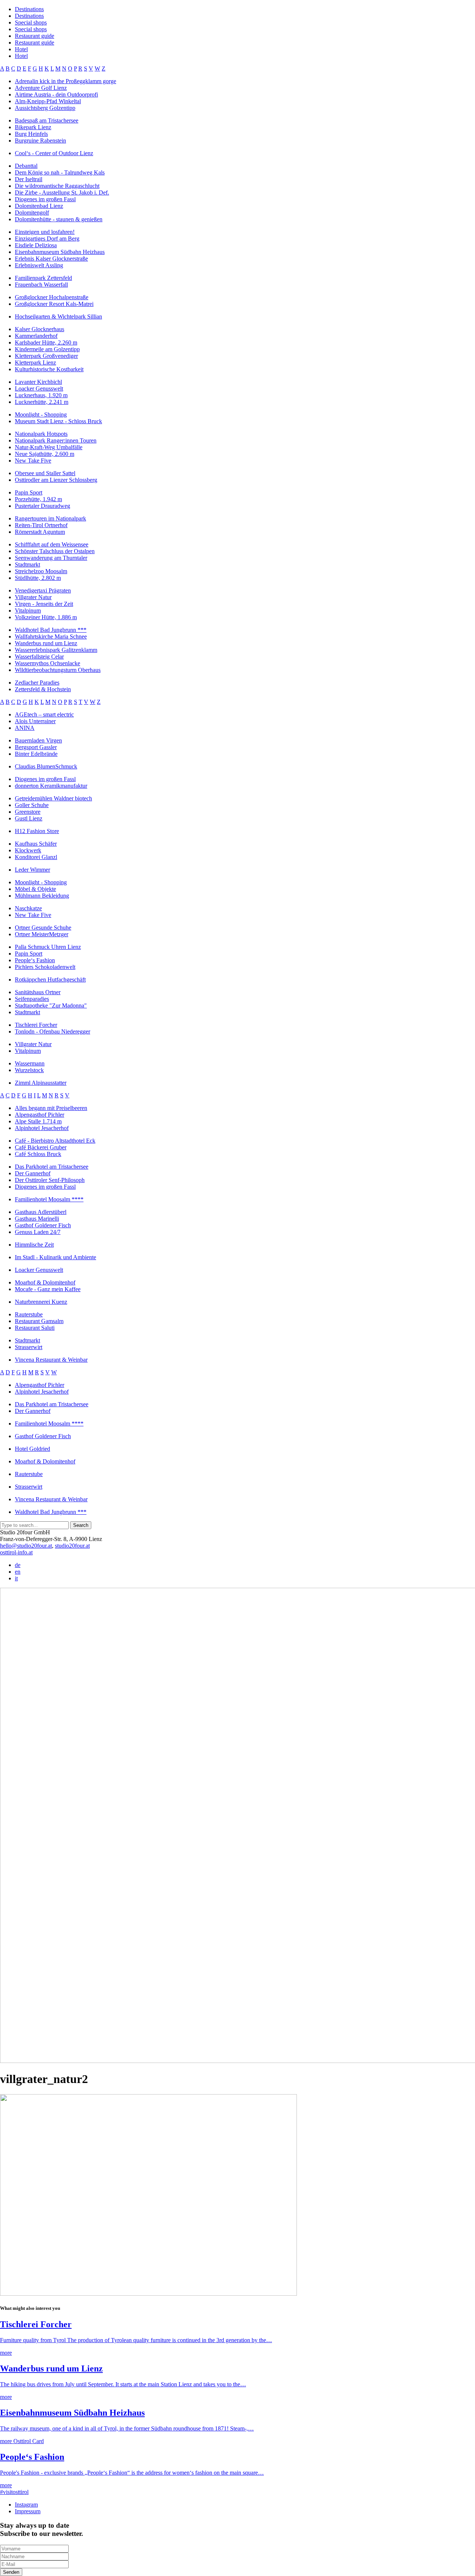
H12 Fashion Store (37, 831)
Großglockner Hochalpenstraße (52, 297)
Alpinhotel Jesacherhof (42, 1128)
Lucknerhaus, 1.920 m (41, 395)
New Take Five (33, 461)
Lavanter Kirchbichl (38, 382)
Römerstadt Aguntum (40, 532)
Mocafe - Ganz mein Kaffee (48, 1289)
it (16, 1578)
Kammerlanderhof (36, 336)
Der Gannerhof (33, 1173)
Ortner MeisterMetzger (42, 934)
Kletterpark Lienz (35, 363)
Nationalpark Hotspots (41, 434)
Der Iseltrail (29, 179)
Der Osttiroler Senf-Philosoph (50, 1180)
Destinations (29, 9)
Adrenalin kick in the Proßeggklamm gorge (65, 81)
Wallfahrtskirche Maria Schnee (51, 636)
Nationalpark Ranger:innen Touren (56, 440)
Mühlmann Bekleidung (42, 896)
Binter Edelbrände (36, 754)
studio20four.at (72, 1546)
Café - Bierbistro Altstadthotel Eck (55, 1141)
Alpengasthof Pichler (40, 1115)
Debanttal (26, 166)
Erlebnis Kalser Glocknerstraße (51, 259)
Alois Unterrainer (35, 721)
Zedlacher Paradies (37, 683)
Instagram (26, 2505)
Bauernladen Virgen (38, 740)
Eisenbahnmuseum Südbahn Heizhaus (60, 252)
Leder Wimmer (32, 870)
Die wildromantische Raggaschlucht (57, 186)
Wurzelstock (29, 1070)
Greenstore (28, 812)
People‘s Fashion (35, 960)
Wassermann (30, 1063)
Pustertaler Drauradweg (42, 506)
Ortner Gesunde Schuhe (43, 928)
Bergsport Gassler (36, 747)
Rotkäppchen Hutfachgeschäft (50, 980)
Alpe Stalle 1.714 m (38, 1121)
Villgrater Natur (33, 597)
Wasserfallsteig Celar (39, 657)
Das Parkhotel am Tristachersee (52, 1167)
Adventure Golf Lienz (41, 88)
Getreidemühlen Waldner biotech (53, 798)
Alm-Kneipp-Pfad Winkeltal (48, 101)
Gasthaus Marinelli (37, 1219)
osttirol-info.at (16, 1552)
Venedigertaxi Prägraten (43, 590)
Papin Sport (29, 492)
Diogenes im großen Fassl (45, 199)
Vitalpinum (28, 610)
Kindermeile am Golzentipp (47, 349)
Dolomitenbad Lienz (39, 206)
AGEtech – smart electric (44, 714)
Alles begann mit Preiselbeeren (51, 1108)
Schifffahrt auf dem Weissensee (52, 544)
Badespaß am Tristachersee (47, 120)
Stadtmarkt (27, 564)
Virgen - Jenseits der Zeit (44, 604)
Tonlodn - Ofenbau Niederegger (53, 1031)
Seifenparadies (32, 999)
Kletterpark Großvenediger (46, 356)
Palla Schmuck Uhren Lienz (48, 947)
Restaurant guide (35, 36)
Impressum (28, 2511)
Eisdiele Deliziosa (36, 245)
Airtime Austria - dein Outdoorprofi (56, 94)
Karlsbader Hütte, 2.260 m (46, 342)
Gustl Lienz (29, 818)
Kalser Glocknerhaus (40, 329)
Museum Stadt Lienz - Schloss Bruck (58, 421)
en (18, 1572)
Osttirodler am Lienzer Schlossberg (56, 480)
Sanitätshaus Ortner (38, 992)
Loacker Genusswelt (39, 388)
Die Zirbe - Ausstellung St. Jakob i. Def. (62, 192)
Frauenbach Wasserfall (41, 285)
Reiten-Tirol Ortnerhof (41, 525)
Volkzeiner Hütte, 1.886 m (46, 617)
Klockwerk (28, 850)
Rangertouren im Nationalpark (50, 518)
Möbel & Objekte (35, 889)
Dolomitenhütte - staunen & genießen (59, 219)
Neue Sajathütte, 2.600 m (45, 454)
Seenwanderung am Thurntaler (51, 558)
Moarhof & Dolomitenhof (45, 1282)
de (18, 1565)
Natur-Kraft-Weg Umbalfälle (49, 447)
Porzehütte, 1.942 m (38, 499)
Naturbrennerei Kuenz (41, 1302)
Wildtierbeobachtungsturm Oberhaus (58, 670)
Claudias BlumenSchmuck (46, 766)
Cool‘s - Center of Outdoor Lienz (54, 153)
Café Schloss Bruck (38, 1154)
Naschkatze (28, 908)
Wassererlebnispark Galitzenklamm (56, 650)
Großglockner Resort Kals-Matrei (54, 304)
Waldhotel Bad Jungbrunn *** (51, 630)
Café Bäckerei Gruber (41, 1147)
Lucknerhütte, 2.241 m (42, 402)
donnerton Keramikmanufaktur (51, 786)
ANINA (25, 728)
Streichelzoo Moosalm (41, 571)
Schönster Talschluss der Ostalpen (55, 551)
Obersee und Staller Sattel (45, 473)
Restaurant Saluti (35, 1328)
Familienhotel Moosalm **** (49, 1199)
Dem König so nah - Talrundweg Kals (60, 172)
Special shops (31, 22)
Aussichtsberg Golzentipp (45, 108)
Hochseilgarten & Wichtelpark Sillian (58, 316)
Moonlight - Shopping (41, 414)
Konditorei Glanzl (36, 857)
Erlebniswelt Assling (39, 265)
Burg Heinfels (31, 134)
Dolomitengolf (32, 213)
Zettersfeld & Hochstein (43, 689)
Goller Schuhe (32, 805)
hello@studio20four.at (26, 1546)
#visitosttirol (14, 2492)
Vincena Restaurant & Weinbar (51, 1360)
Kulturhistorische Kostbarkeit (49, 369)
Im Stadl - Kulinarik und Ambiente (55, 1257)
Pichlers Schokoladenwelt (45, 967)
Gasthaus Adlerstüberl (41, 1212)
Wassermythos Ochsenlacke (47, 663)
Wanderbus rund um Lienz (46, 643)
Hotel (21, 49)
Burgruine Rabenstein (40, 141)
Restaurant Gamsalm (39, 1321)
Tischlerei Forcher (36, 1025)
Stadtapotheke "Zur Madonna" (51, 1005)
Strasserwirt (29, 1347)
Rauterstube (29, 1314)
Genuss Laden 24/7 (38, 1232)
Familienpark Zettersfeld (43, 278)
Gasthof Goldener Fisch (43, 1225)
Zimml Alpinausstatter (41, 1083)
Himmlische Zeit (34, 1245)
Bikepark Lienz (33, 127)
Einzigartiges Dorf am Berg (47, 239)
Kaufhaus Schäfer (36, 844)
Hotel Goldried (32, 1449)
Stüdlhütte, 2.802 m (38, 578)
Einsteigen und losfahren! (45, 232)
